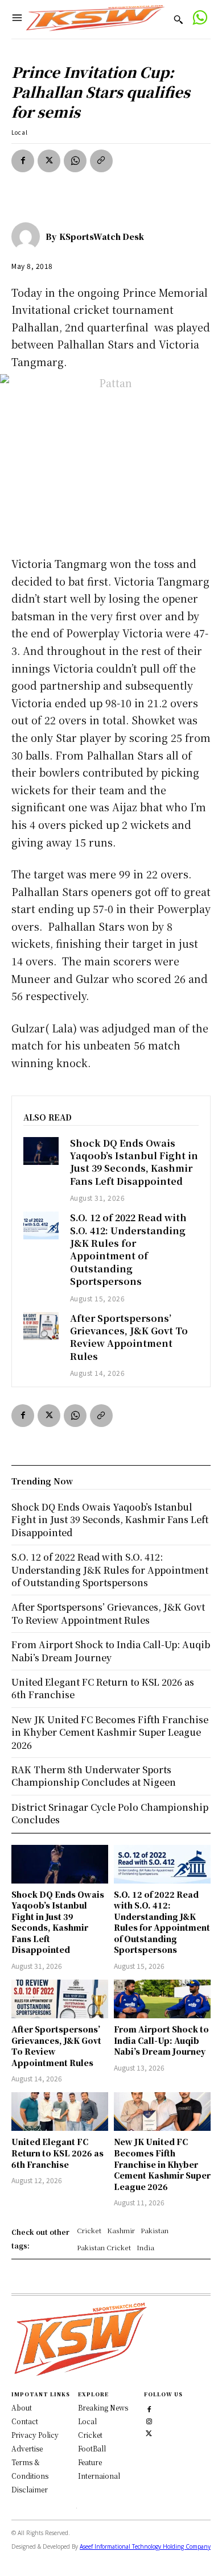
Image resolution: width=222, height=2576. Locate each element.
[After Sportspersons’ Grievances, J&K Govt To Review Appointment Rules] (41, 1326)
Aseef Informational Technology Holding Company (145, 2546)
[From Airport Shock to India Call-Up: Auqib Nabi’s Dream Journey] (162, 1999)
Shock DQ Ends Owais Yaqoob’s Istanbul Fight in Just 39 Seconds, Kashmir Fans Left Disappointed (134, 1162)
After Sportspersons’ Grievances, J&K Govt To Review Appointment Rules (129, 1337)
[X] (49, 161)
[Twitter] (149, 2432)
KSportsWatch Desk (102, 237)
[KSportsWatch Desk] (28, 237)
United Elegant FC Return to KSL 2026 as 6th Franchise (57, 2153)
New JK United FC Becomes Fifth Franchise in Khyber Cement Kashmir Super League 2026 (162, 2164)
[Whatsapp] (200, 19)
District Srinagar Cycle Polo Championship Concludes (110, 1813)
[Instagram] (149, 2420)
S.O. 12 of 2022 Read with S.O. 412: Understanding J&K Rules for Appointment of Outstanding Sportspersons (128, 1249)
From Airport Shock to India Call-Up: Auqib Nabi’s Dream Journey (161, 2040)
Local (20, 132)
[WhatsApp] (75, 161)
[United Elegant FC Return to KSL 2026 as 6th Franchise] (60, 2112)
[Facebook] (23, 161)
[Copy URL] (101, 161)
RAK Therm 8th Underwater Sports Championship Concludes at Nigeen (94, 1776)
